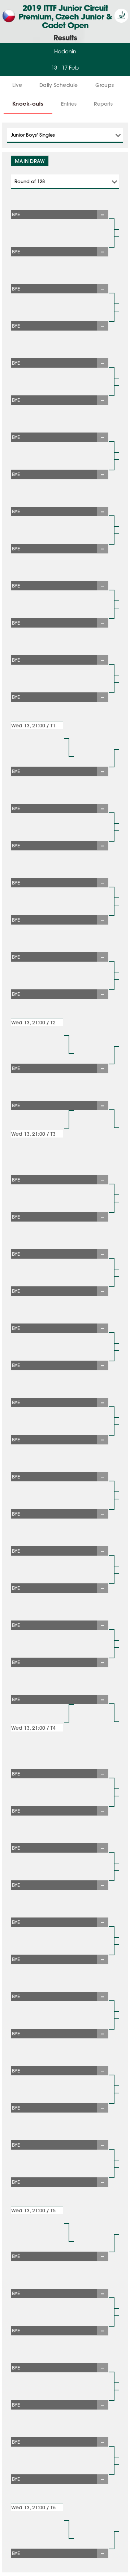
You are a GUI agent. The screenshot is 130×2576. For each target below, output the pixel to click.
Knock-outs (28, 104)
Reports (103, 104)
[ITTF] (121, 21)
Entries (69, 104)
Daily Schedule (59, 85)
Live (17, 85)
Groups (105, 85)
